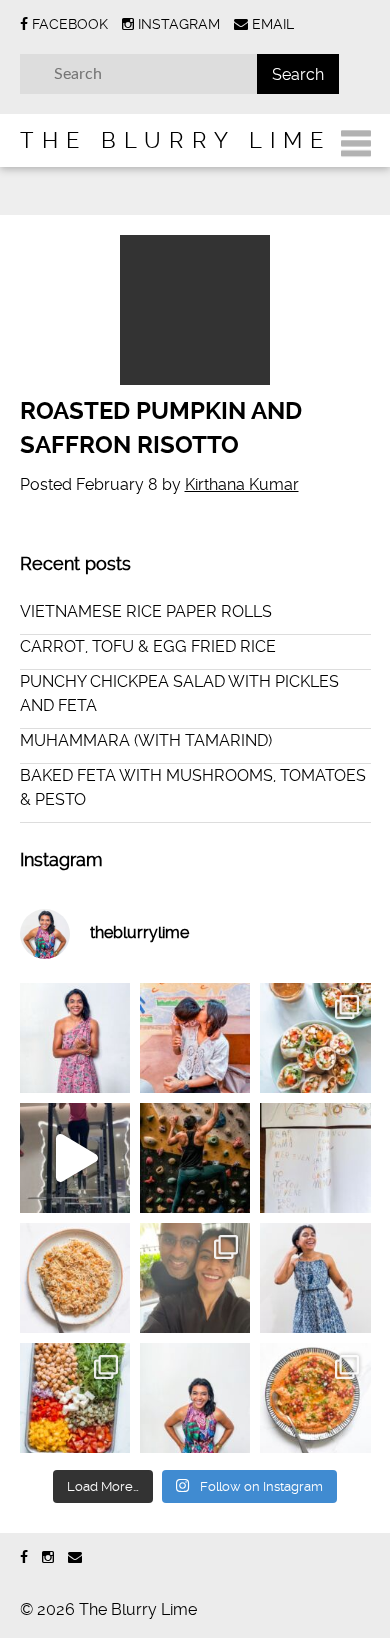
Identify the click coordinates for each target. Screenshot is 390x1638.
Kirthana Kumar (242, 484)
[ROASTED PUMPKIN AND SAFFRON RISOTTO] (195, 310)
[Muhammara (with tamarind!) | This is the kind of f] (315, 1398)
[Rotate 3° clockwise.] (315, 1278)
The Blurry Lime (175, 140)
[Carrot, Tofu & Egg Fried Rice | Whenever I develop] (75, 1278)
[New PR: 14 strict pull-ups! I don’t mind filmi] (75, 1158)
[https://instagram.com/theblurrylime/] (48, 1557)
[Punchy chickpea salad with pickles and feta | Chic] (75, 1398)
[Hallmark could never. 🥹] (315, 1158)
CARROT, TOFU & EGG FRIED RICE (148, 646)
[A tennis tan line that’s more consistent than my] (75, 1038)
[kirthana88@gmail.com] (75, 1557)
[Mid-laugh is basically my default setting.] (195, 1398)
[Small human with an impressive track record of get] (195, 1038)
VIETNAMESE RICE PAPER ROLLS (146, 611)
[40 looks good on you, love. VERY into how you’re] (195, 1278)
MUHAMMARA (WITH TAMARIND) (146, 740)
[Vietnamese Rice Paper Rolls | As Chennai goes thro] (315, 1038)
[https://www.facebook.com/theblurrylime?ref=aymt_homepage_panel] (24, 1557)
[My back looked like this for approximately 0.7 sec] (195, 1158)
